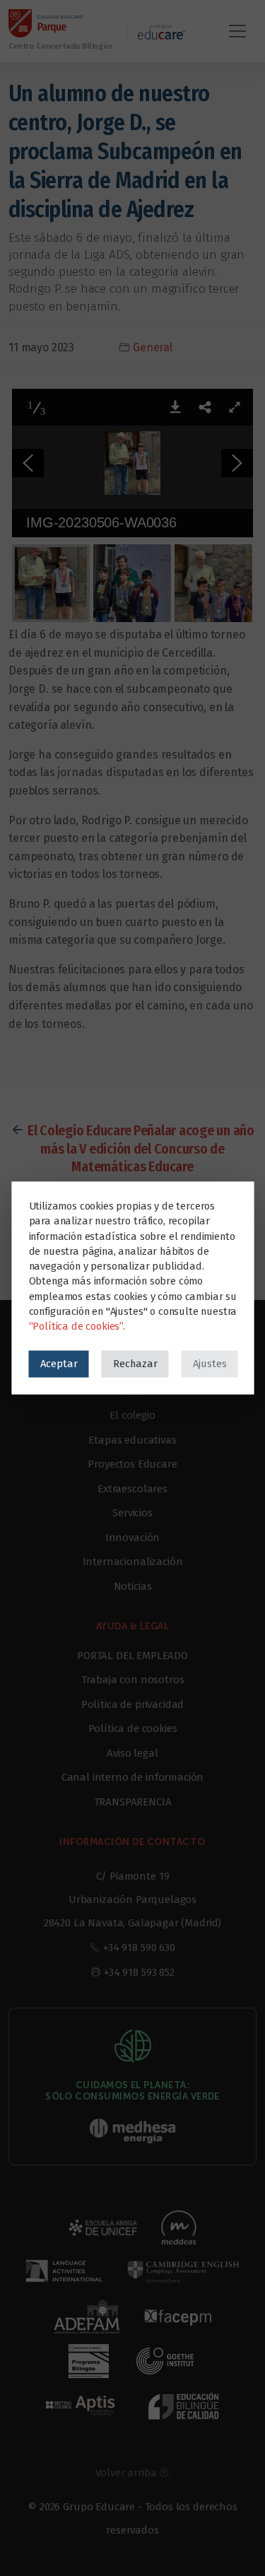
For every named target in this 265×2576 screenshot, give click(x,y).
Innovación (132, 1538)
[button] (175, 407)
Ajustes (209, 1364)
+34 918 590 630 (139, 1948)
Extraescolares (132, 1489)
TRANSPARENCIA (133, 1802)
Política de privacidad (132, 1704)
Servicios (132, 1513)
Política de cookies (133, 1728)
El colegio (132, 1415)
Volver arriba (128, 2473)
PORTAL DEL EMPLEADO (132, 1656)
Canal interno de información (133, 1777)
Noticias (133, 1586)
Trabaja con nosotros (133, 1680)
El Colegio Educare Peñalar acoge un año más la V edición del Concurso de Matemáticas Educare (141, 1148)
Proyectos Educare (132, 1464)
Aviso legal (132, 1753)
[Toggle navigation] (237, 31)
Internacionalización (133, 1562)
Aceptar (58, 1364)
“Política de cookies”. (76, 1326)
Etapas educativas (132, 1440)
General (153, 347)
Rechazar (135, 1364)
